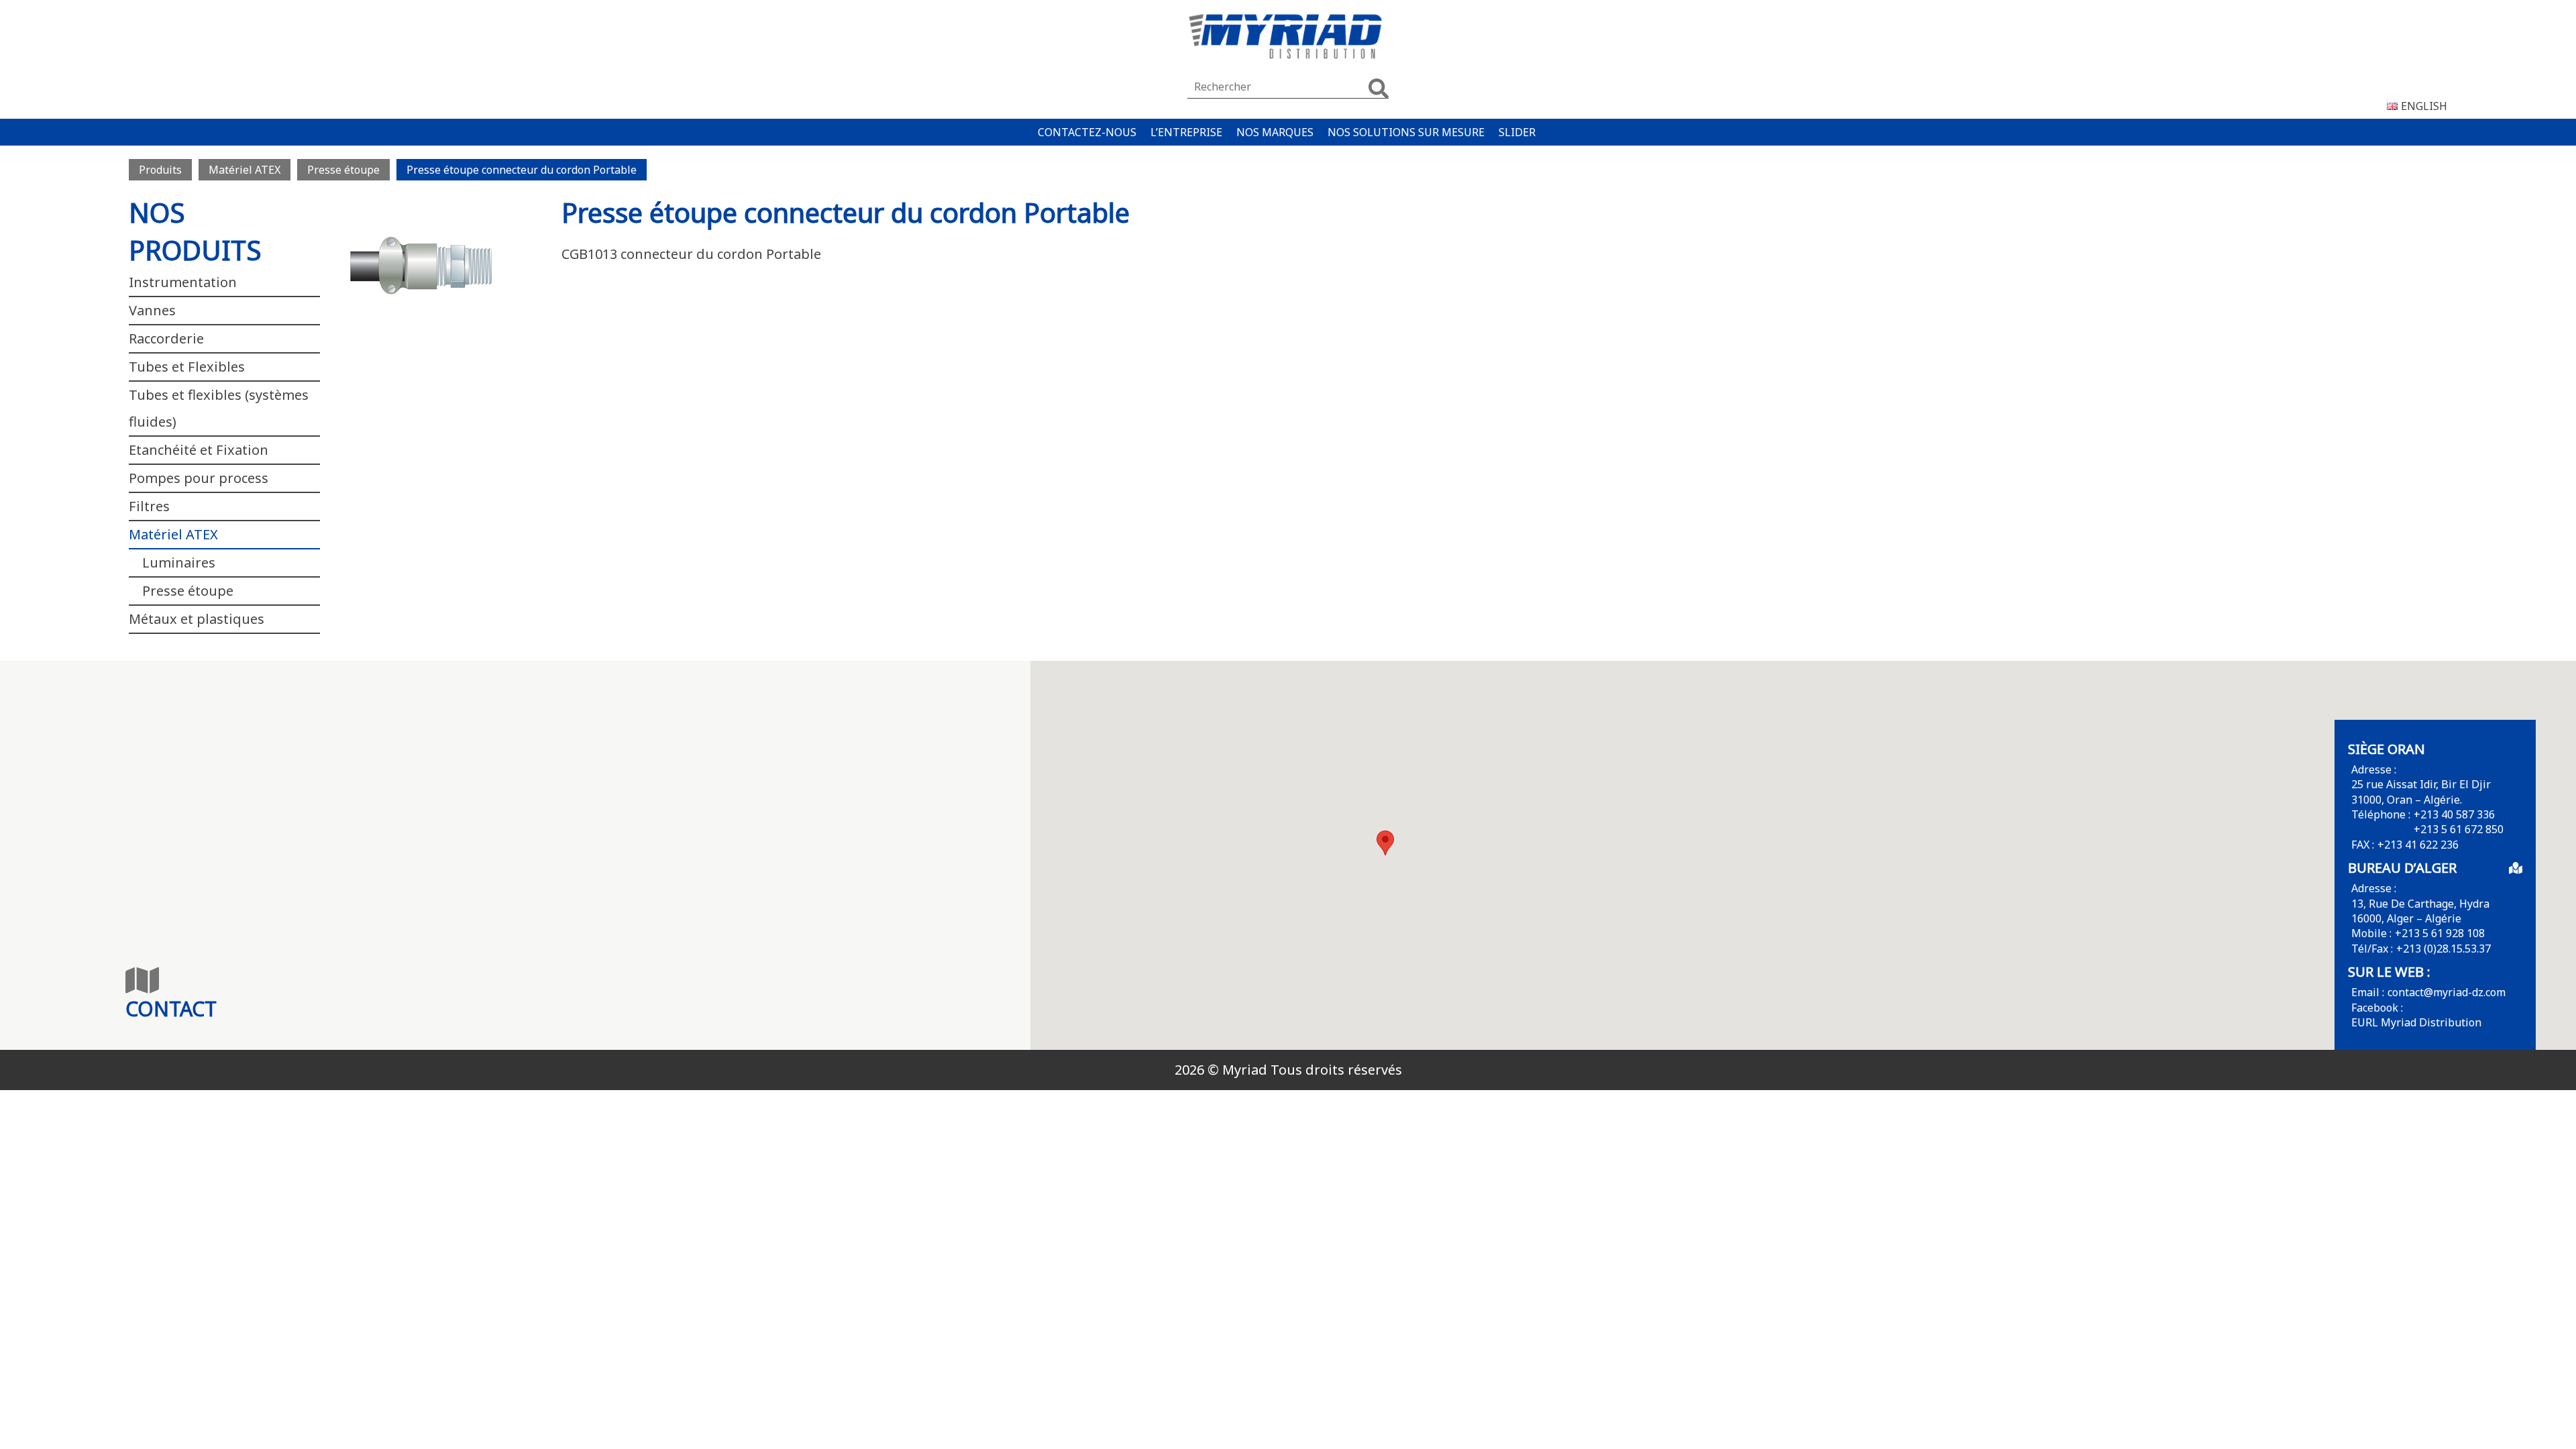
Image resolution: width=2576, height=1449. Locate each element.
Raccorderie (166, 338)
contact (171, 1009)
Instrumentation (183, 282)
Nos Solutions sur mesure (1406, 132)
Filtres (149, 506)
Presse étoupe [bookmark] (343, 170)
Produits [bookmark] (160, 170)
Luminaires (179, 562)
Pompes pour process (199, 478)
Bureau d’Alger (2402, 868)
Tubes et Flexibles (187, 367)
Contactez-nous (1087, 132)
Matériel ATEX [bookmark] (245, 170)
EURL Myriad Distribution (2416, 1022)
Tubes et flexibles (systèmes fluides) (219, 408)
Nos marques (1275, 132)
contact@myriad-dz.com (2447, 992)
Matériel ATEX (173, 534)
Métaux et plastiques (197, 619)
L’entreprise (1186, 132)
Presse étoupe (188, 591)
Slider (1517, 132)
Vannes (152, 310)
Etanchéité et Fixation (199, 450)
